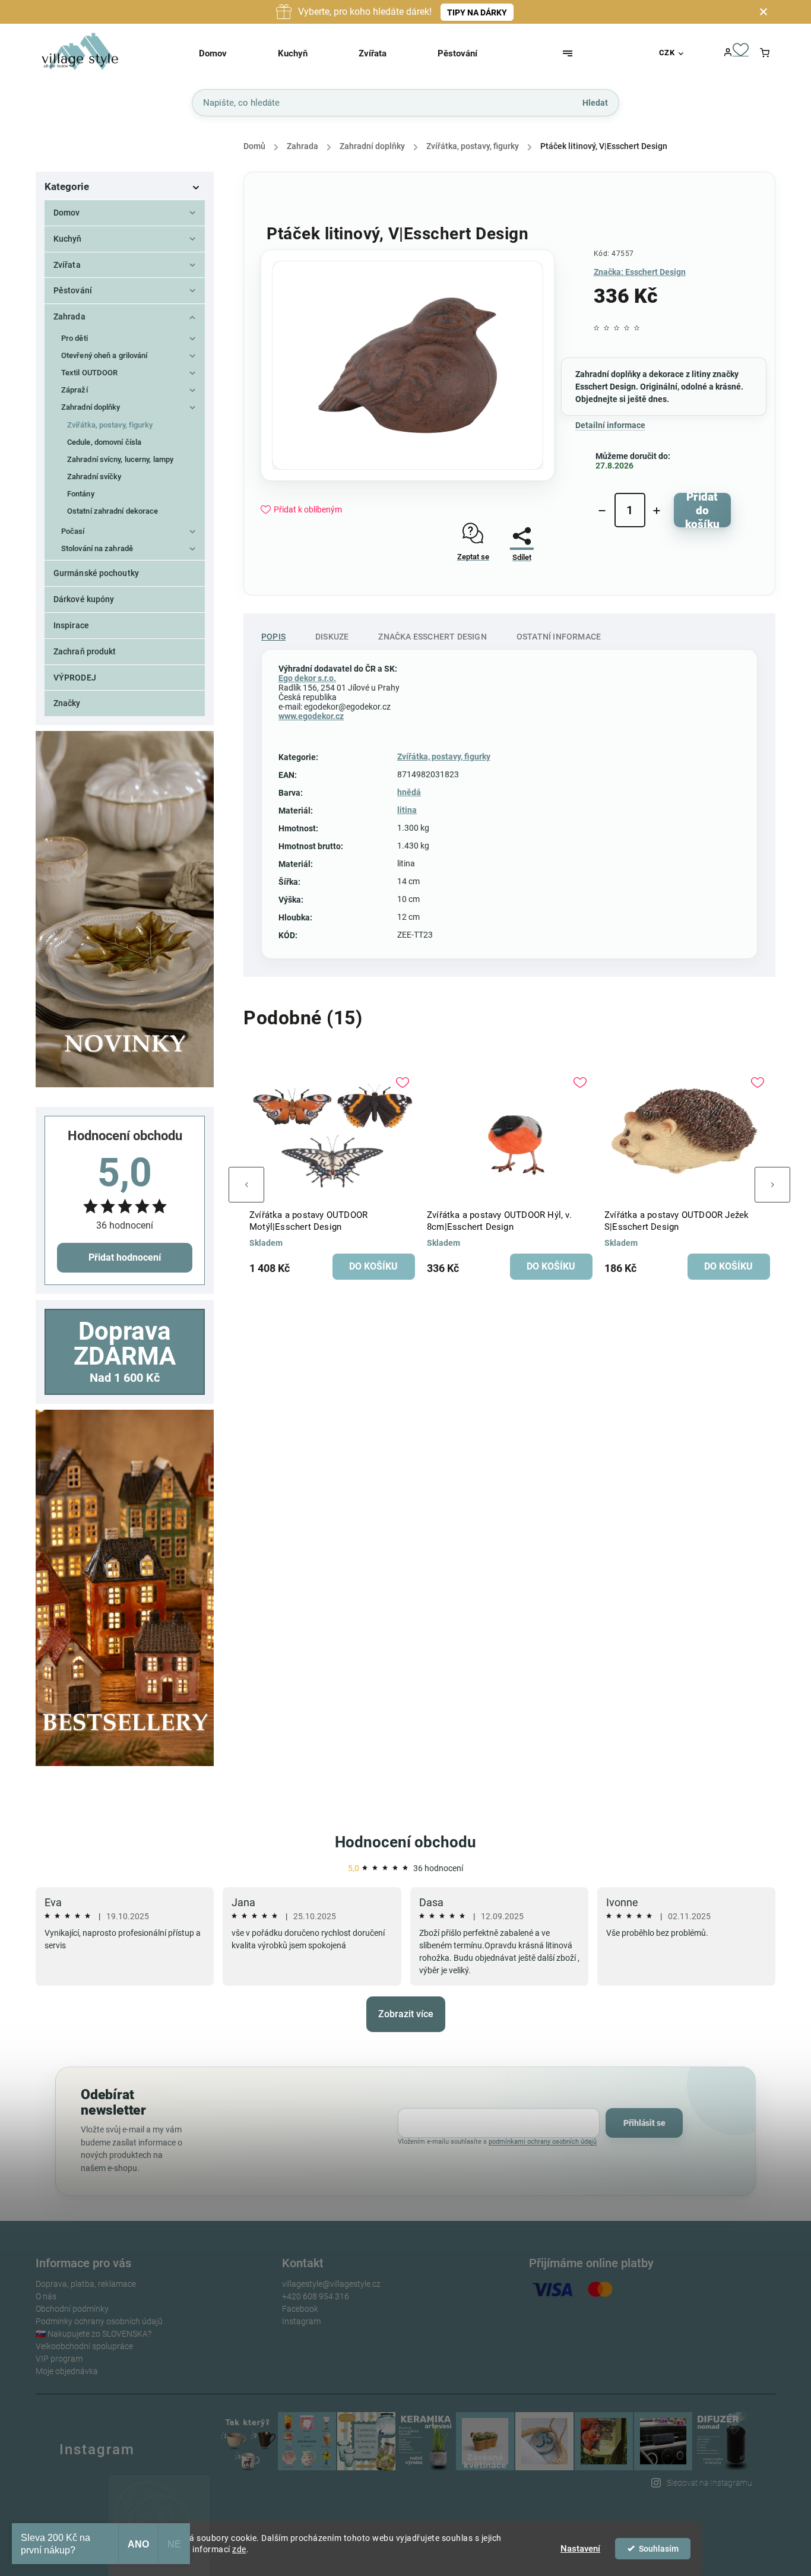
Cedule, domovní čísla (104, 442)
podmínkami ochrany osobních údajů (543, 2142)
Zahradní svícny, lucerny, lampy (120, 459)
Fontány (81, 494)
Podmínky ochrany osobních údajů (99, 2321)
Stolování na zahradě (97, 548)
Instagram (301, 2321)
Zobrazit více (406, 2014)
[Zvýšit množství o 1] (657, 511)
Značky (67, 703)
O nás (46, 2296)
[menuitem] (228, 53)
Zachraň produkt (85, 651)
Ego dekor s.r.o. (307, 678)
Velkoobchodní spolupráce (84, 2346)
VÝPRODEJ (75, 678)
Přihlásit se (644, 2123)
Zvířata (67, 265)
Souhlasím (659, 2549)
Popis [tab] (273, 637)
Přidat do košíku (702, 510)
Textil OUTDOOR (89, 373)
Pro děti (75, 338)
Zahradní (592, 374)
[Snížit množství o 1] (602, 511)
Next (772, 1185)
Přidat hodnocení (125, 1257)
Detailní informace (610, 425)
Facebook (300, 2309)
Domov (67, 213)
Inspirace (71, 625)
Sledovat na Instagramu (709, 2483)
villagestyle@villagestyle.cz (331, 2284)
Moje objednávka (67, 2371)
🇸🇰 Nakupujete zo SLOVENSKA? (94, 2334)
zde (239, 2549)
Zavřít (517, 589)
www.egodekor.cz (311, 716)
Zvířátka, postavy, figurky (110, 425)
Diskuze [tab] (332, 637)
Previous (246, 1185)
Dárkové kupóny (84, 599)
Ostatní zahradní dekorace (113, 511)
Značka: (640, 272)
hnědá (409, 792)
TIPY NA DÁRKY (477, 12)
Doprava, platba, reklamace (86, 2284)
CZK (667, 53)
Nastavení (580, 2549)
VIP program (59, 2359)
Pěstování (73, 290)
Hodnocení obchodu (405, 1842)
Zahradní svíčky (94, 477)
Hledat (595, 102)
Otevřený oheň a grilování (104, 355)
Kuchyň (68, 239)
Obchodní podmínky (72, 2309)
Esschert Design (606, 387)
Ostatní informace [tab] (559, 637)
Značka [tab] (432, 637)
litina (407, 810)
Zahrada (69, 317)
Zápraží (75, 390)
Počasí (73, 531)
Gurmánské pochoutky (96, 573)
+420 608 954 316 (316, 2296)
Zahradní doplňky (91, 407)
